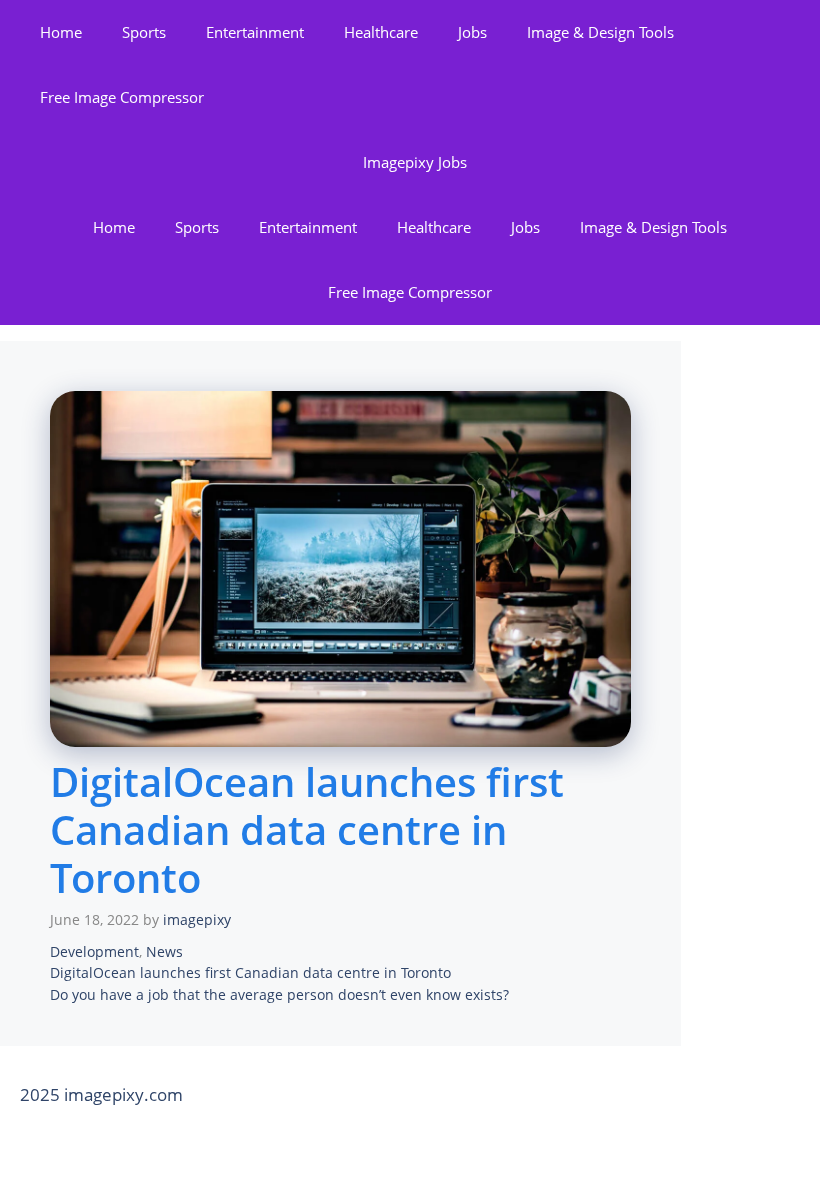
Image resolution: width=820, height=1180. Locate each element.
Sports (144, 32)
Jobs (472, 32)
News (164, 951)
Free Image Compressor (122, 97)
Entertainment (255, 32)
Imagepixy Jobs (415, 162)
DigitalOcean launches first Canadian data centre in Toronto (250, 972)
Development (94, 951)
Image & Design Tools (600, 32)
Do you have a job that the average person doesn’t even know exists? (279, 994)
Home (61, 32)
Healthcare (381, 32)
